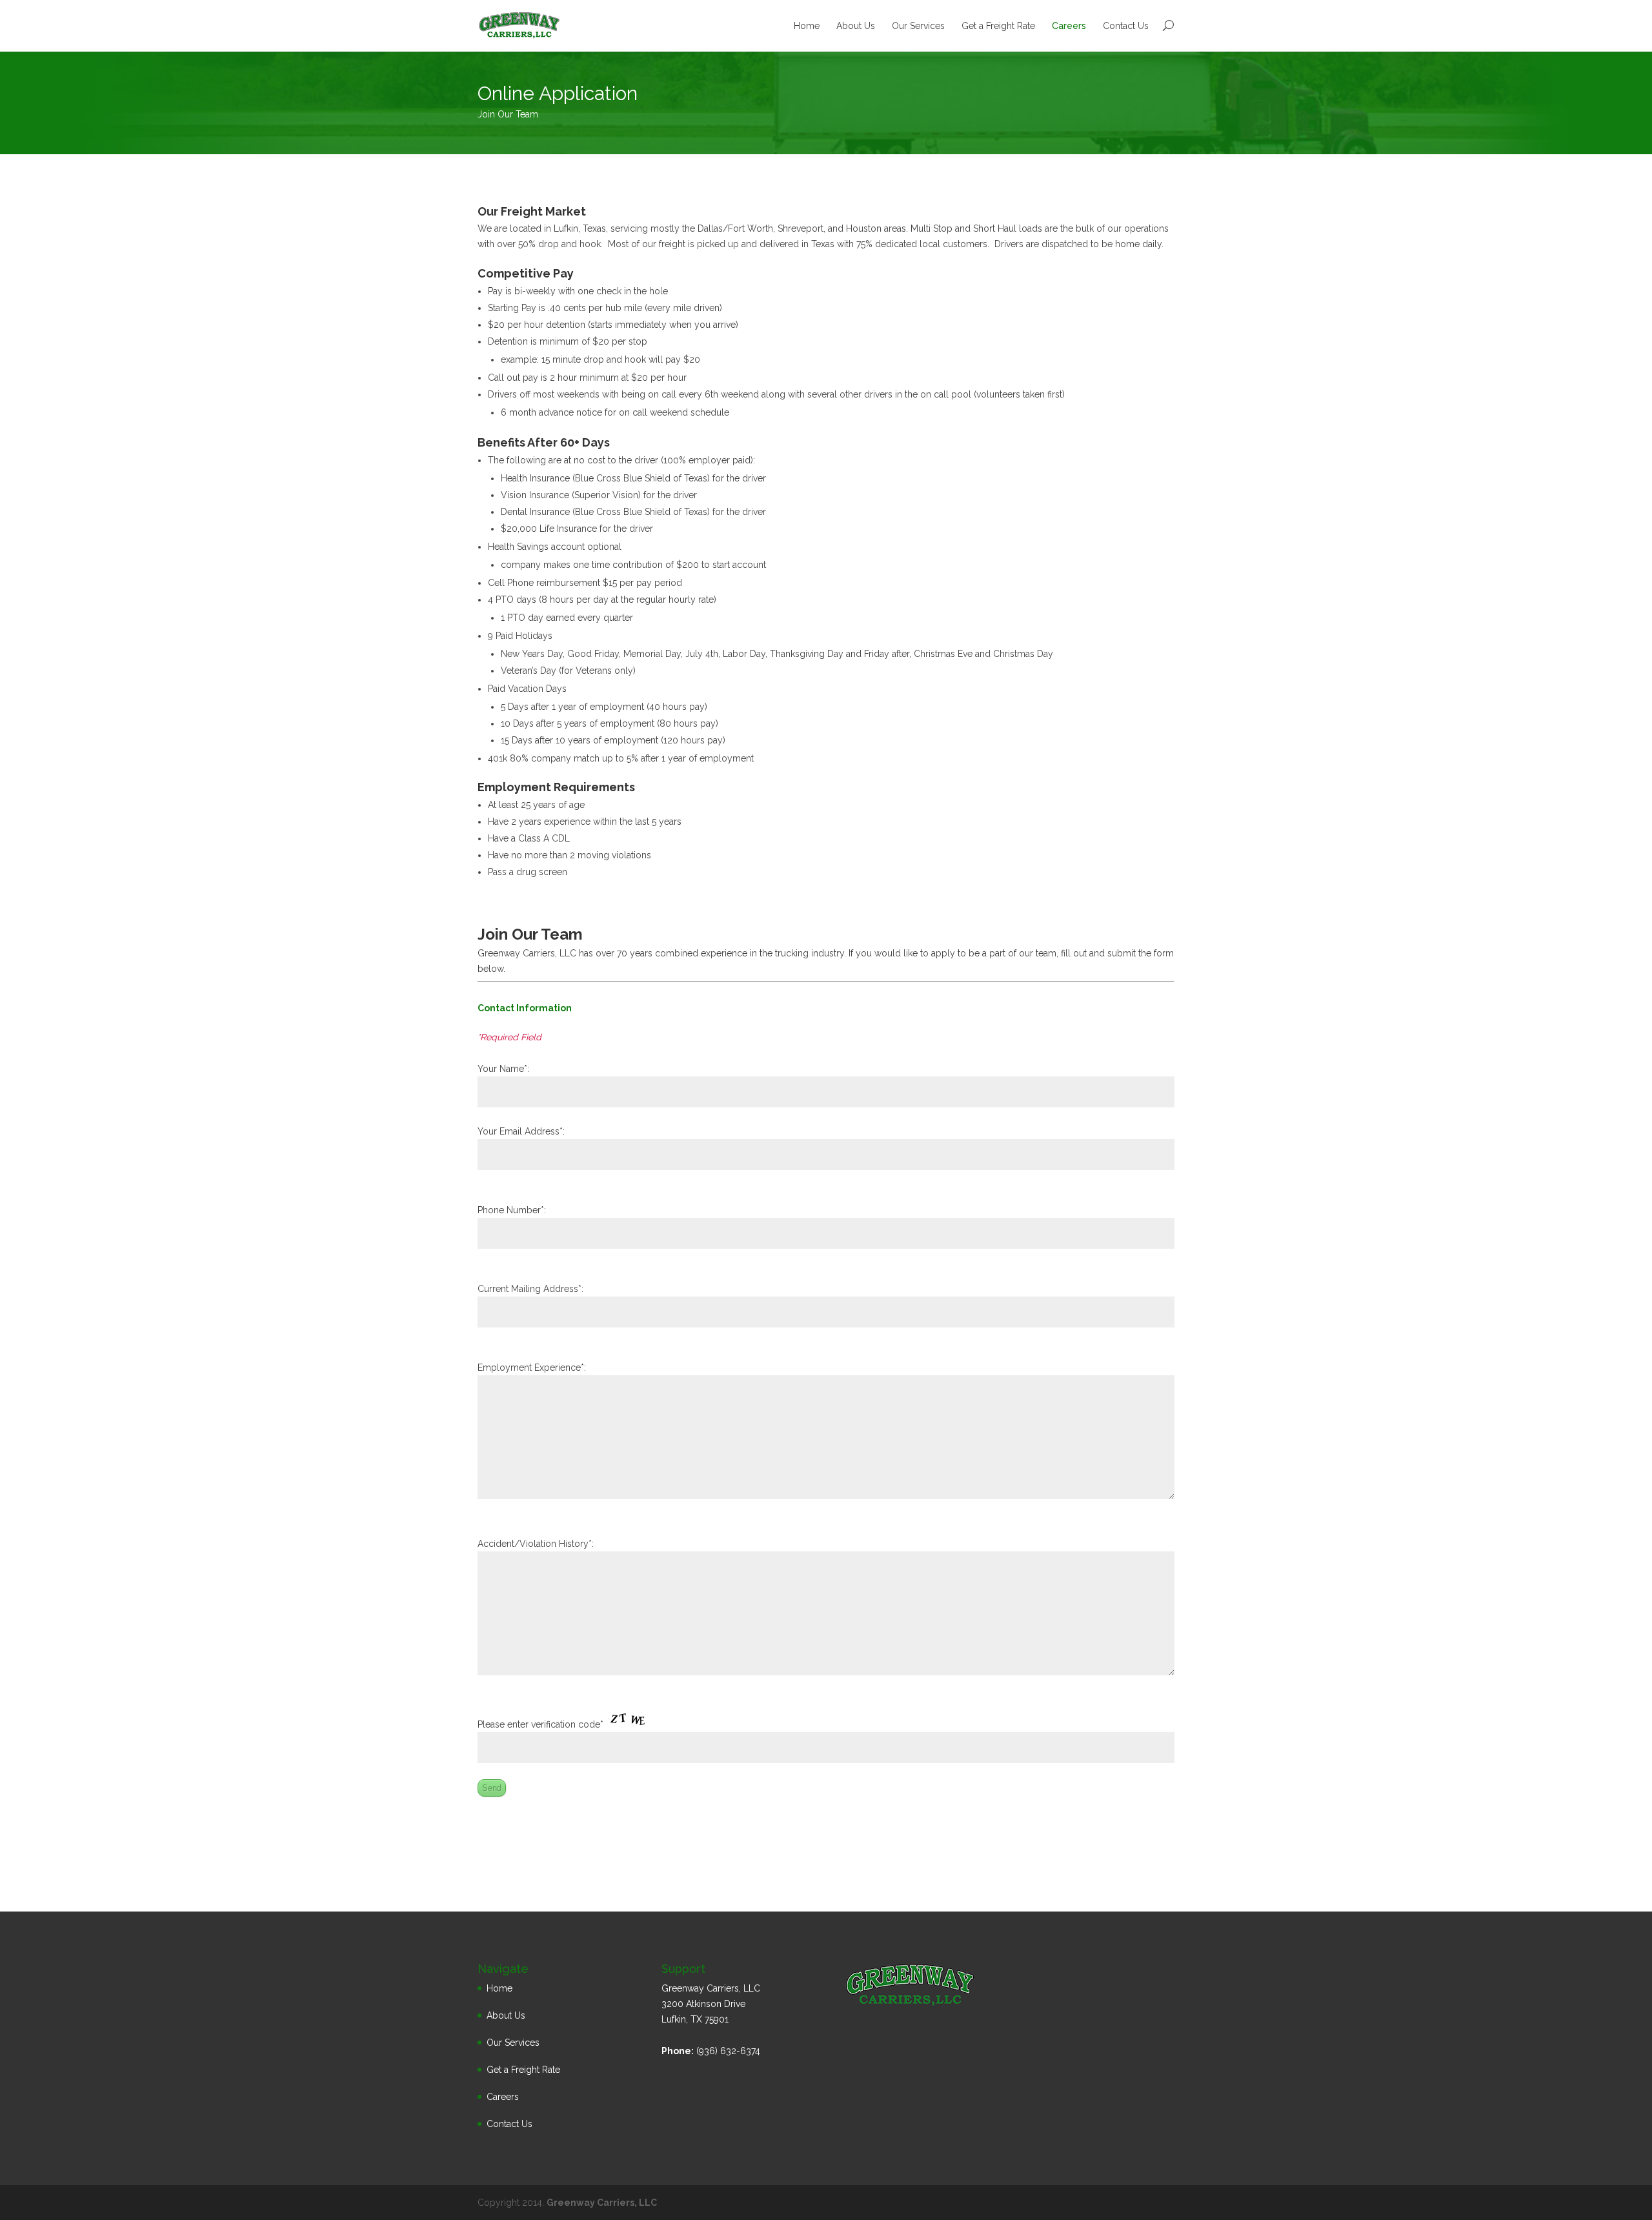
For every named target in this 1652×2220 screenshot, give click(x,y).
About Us (856, 26)
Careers (1069, 26)
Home (807, 26)
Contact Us (1126, 26)
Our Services (918, 26)
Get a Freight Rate (998, 26)
